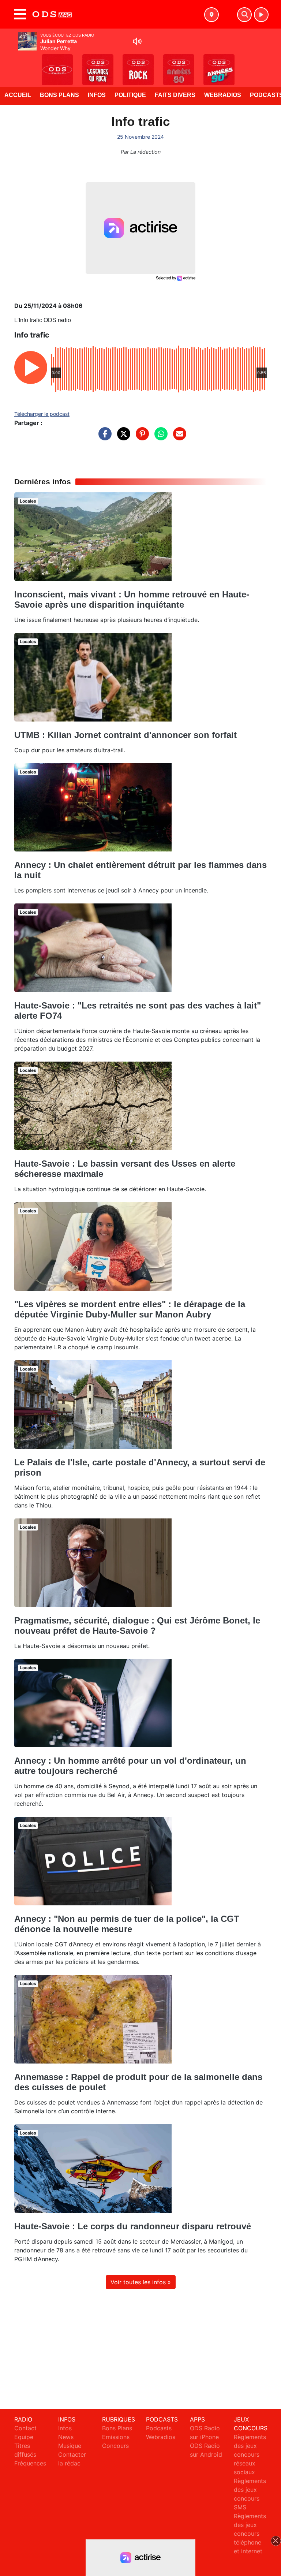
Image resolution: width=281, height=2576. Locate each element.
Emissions (116, 2437)
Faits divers (175, 95)
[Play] (10, 64)
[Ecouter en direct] (261, 15)
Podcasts (159, 2428)
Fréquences (30, 2463)
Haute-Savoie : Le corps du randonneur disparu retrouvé (133, 2226)
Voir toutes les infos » (141, 2282)
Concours (115, 2446)
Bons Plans (59, 95)
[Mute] (137, 41)
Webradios (223, 95)
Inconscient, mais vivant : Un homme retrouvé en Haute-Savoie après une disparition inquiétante (132, 599)
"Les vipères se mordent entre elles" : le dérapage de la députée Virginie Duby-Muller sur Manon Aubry (130, 1309)
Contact (25, 2428)
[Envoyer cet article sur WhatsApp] (159, 437)
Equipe (24, 2437)
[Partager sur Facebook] (103, 437)
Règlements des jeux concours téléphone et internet (250, 2534)
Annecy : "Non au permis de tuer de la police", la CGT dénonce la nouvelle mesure (127, 1924)
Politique (130, 95)
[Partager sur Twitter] (122, 437)
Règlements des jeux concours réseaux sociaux (250, 2454)
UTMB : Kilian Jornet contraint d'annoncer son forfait (125, 735)
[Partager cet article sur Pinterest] (140, 437)
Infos (97, 95)
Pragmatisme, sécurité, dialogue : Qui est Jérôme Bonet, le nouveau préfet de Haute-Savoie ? (137, 1626)
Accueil (18, 95)
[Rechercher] (244, 15)
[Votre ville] (211, 15)
